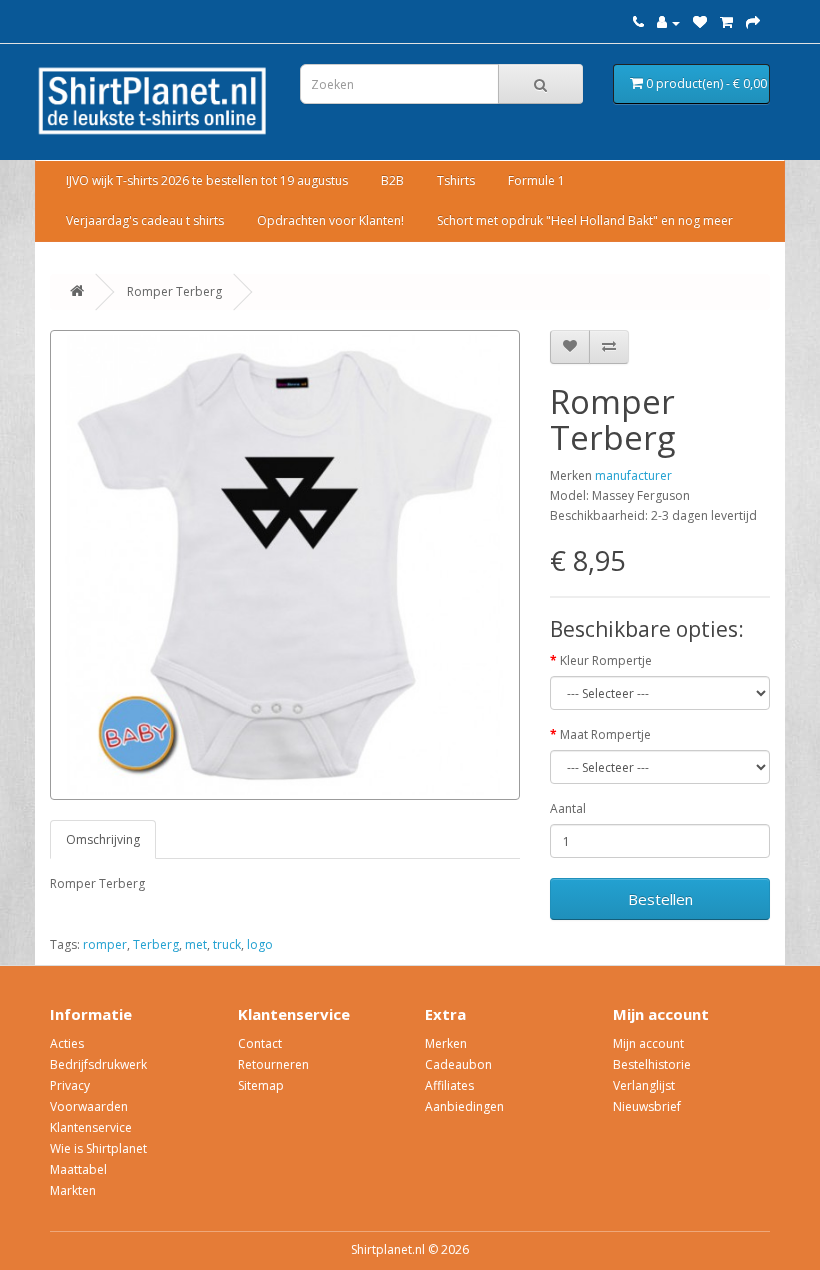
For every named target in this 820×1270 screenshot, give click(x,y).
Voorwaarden (89, 1106)
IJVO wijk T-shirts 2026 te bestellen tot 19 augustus (207, 180)
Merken (446, 1043)
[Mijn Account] (668, 22)
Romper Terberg (174, 291)
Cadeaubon (458, 1064)
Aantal (568, 808)
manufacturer (633, 475)
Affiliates (449, 1085)
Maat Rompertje (605, 734)
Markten (73, 1190)
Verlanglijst (644, 1085)
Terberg (156, 944)
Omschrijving (103, 839)
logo (260, 944)
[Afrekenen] (753, 22)
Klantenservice (91, 1127)
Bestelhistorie (652, 1064)
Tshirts (456, 180)
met (196, 944)
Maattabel (78, 1169)
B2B (392, 180)
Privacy (70, 1085)
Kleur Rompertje (606, 660)
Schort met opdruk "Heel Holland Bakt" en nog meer (585, 220)
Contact (260, 1043)
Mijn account (648, 1043)
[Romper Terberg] (285, 565)
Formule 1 (536, 180)
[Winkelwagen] (726, 22)
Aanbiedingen (464, 1106)
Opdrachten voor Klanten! (330, 220)
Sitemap (261, 1085)
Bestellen (660, 899)
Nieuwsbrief (647, 1106)
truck (227, 944)
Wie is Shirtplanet (98, 1148)
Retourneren (273, 1064)
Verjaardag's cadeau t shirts (145, 220)
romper (105, 944)
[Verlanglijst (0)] (700, 22)
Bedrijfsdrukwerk (98, 1064)
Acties (67, 1043)
